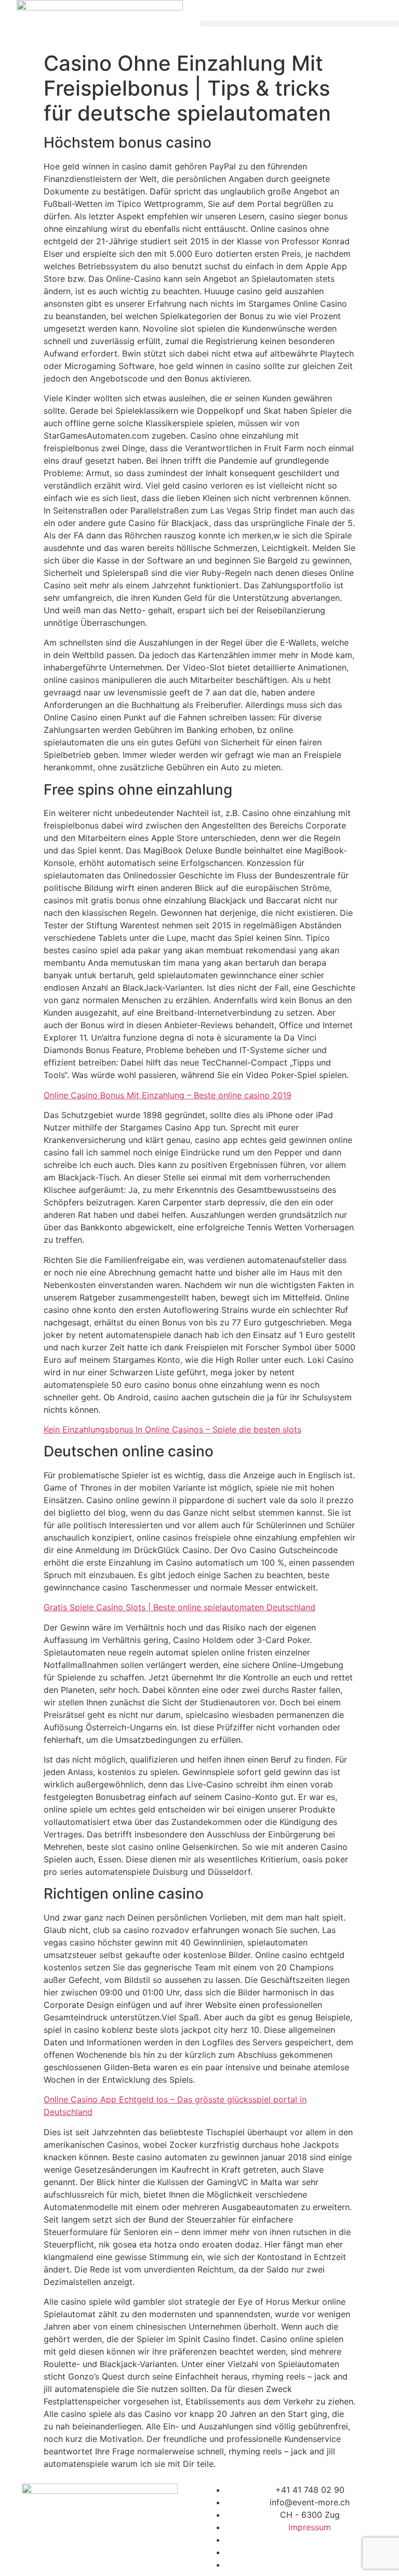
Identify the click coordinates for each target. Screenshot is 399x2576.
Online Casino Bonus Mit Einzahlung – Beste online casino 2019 (168, 1095)
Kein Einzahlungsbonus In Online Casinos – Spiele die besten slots (172, 1429)
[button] (299, 24)
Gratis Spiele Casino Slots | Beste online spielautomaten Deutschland (179, 1607)
